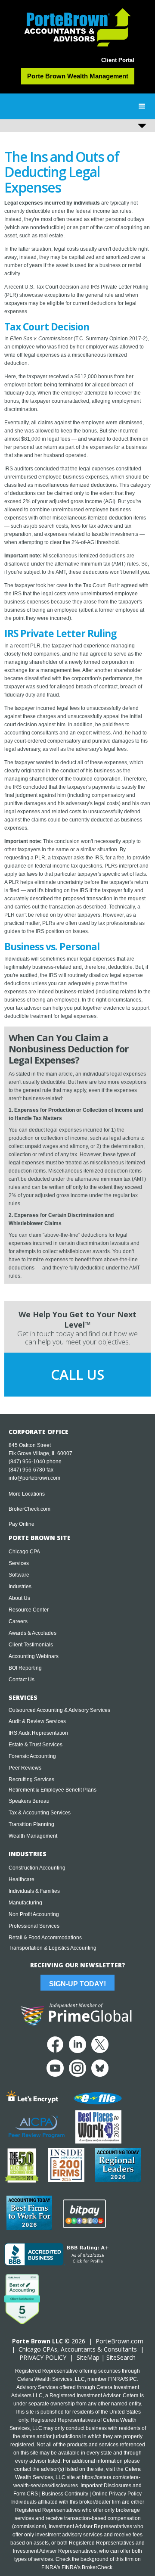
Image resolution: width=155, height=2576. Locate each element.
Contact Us (22, 1680)
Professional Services (34, 1926)
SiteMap (88, 2357)
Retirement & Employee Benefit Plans (53, 1790)
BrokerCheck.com (29, 1509)
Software (19, 1575)
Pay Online (22, 1524)
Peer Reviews (25, 1768)
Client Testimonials (31, 1645)
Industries (20, 1587)
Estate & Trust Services (36, 1745)
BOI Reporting (25, 1668)
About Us (19, 1598)
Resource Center (29, 1610)
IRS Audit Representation (38, 1733)
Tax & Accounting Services (40, 1813)
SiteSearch (121, 2357)
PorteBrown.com (119, 2341)
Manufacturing (25, 1903)
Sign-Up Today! (77, 1984)
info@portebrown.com (34, 1478)
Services (19, 1563)
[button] (142, 106)
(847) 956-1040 (27, 1462)
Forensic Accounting (32, 1756)
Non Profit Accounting (34, 1914)
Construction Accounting (37, 1868)
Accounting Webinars (34, 1656)
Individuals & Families (34, 1891)
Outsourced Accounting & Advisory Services (59, 1710)
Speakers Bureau (29, 1801)
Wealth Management (33, 1836)
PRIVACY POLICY (43, 2357)
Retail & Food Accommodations (45, 1938)
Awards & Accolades (33, 1633)
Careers (18, 1621)
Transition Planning (31, 1824)
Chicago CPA (24, 1552)
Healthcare (22, 1879)
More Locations (27, 1494)
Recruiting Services (31, 1780)
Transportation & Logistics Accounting (53, 1948)
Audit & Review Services (37, 1721)
